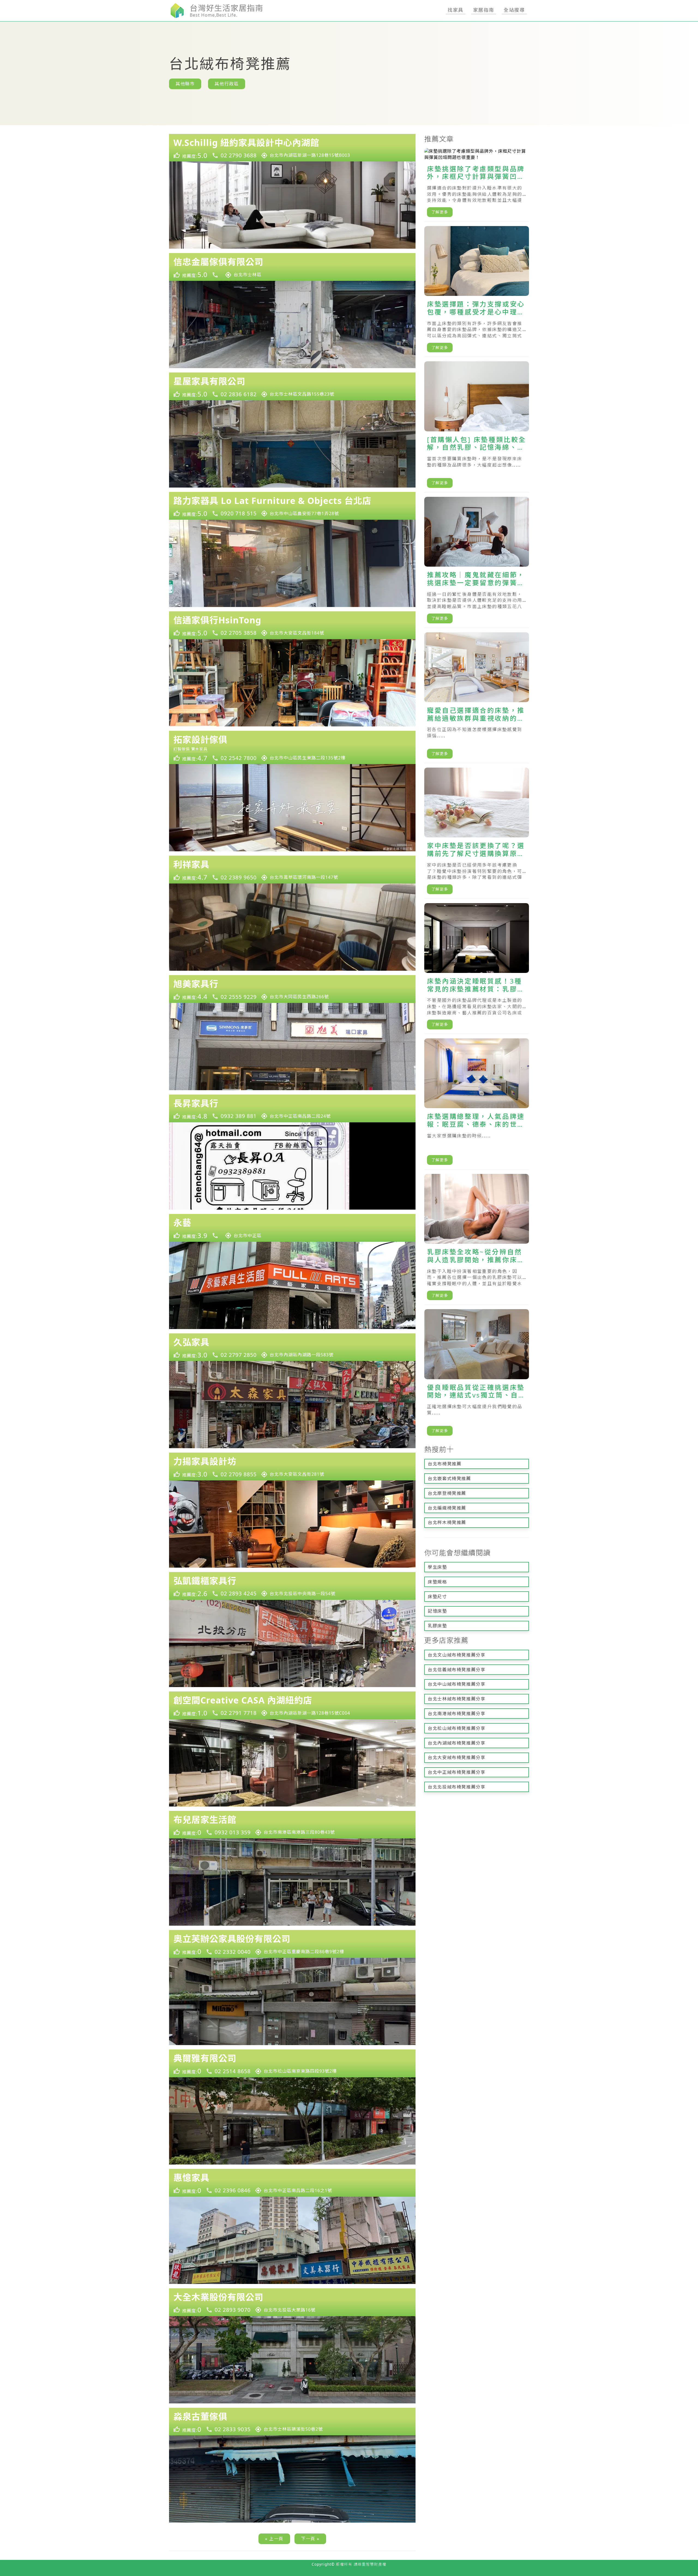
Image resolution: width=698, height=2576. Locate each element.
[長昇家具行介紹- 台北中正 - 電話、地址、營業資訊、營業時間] (292, 1108)
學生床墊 (437, 1567)
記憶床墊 (437, 1611)
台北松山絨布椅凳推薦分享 (457, 1728)
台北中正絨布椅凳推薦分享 (457, 1772)
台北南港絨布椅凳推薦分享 (457, 1714)
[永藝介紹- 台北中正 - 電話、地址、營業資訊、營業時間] (292, 1228)
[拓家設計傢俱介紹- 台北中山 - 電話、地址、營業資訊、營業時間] (292, 748)
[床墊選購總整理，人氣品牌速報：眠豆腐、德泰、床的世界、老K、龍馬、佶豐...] (477, 1104)
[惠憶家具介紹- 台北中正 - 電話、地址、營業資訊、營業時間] (292, 2183)
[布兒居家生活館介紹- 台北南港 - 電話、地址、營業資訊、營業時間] (292, 1825)
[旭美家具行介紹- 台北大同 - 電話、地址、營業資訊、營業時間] (292, 989)
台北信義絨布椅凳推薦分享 (457, 1670)
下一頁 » (310, 2539)
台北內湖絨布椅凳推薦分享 (457, 1743)
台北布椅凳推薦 (445, 1464)
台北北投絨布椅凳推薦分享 (457, 1787)
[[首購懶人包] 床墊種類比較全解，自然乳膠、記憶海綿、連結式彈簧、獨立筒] (477, 427)
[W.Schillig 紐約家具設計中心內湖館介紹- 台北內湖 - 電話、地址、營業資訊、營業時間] (292, 148)
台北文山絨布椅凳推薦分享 (457, 1655)
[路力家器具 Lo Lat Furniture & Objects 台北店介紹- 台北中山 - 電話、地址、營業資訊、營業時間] (292, 506)
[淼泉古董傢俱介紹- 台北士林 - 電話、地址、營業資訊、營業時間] (292, 2422)
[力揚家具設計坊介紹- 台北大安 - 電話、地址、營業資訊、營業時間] (292, 1466)
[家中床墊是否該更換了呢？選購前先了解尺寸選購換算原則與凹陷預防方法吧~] (477, 833)
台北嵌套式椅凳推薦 (449, 1478)
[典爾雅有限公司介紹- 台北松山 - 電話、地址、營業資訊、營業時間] (292, 2063)
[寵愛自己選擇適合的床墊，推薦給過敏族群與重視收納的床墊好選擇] (477, 698)
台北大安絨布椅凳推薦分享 (457, 1757)
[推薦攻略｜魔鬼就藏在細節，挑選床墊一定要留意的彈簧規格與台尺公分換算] (477, 562)
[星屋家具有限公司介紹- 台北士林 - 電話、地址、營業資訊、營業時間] (292, 386)
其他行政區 (227, 84)
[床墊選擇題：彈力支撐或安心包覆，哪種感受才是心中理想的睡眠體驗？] (477, 292)
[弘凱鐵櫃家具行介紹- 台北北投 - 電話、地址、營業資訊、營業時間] (292, 1586)
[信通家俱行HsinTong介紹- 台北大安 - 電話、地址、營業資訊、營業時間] (292, 625)
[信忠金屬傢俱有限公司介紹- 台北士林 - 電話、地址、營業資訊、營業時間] (292, 267)
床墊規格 (437, 1582)
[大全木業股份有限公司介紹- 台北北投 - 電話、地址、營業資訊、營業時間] (292, 2302)
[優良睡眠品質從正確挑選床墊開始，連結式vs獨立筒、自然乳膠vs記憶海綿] (477, 1375)
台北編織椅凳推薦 (447, 1508)
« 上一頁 (274, 2539)
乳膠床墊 (437, 1626)
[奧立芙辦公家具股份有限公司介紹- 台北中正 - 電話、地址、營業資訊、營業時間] (292, 1944)
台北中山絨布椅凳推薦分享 (457, 1684)
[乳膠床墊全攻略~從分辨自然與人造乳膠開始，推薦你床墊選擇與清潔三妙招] (477, 1239)
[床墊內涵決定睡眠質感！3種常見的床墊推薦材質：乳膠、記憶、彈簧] (477, 969)
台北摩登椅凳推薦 (447, 1493)
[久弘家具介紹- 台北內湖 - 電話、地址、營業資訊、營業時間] (292, 1347)
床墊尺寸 (437, 1597)
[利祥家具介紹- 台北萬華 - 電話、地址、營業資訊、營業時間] (292, 870)
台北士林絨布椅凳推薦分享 (457, 1699)
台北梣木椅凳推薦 (447, 1522)
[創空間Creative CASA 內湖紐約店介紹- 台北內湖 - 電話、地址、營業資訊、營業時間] (292, 1705)
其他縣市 (185, 84)
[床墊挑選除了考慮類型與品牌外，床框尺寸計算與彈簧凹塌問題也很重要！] (477, 185)
